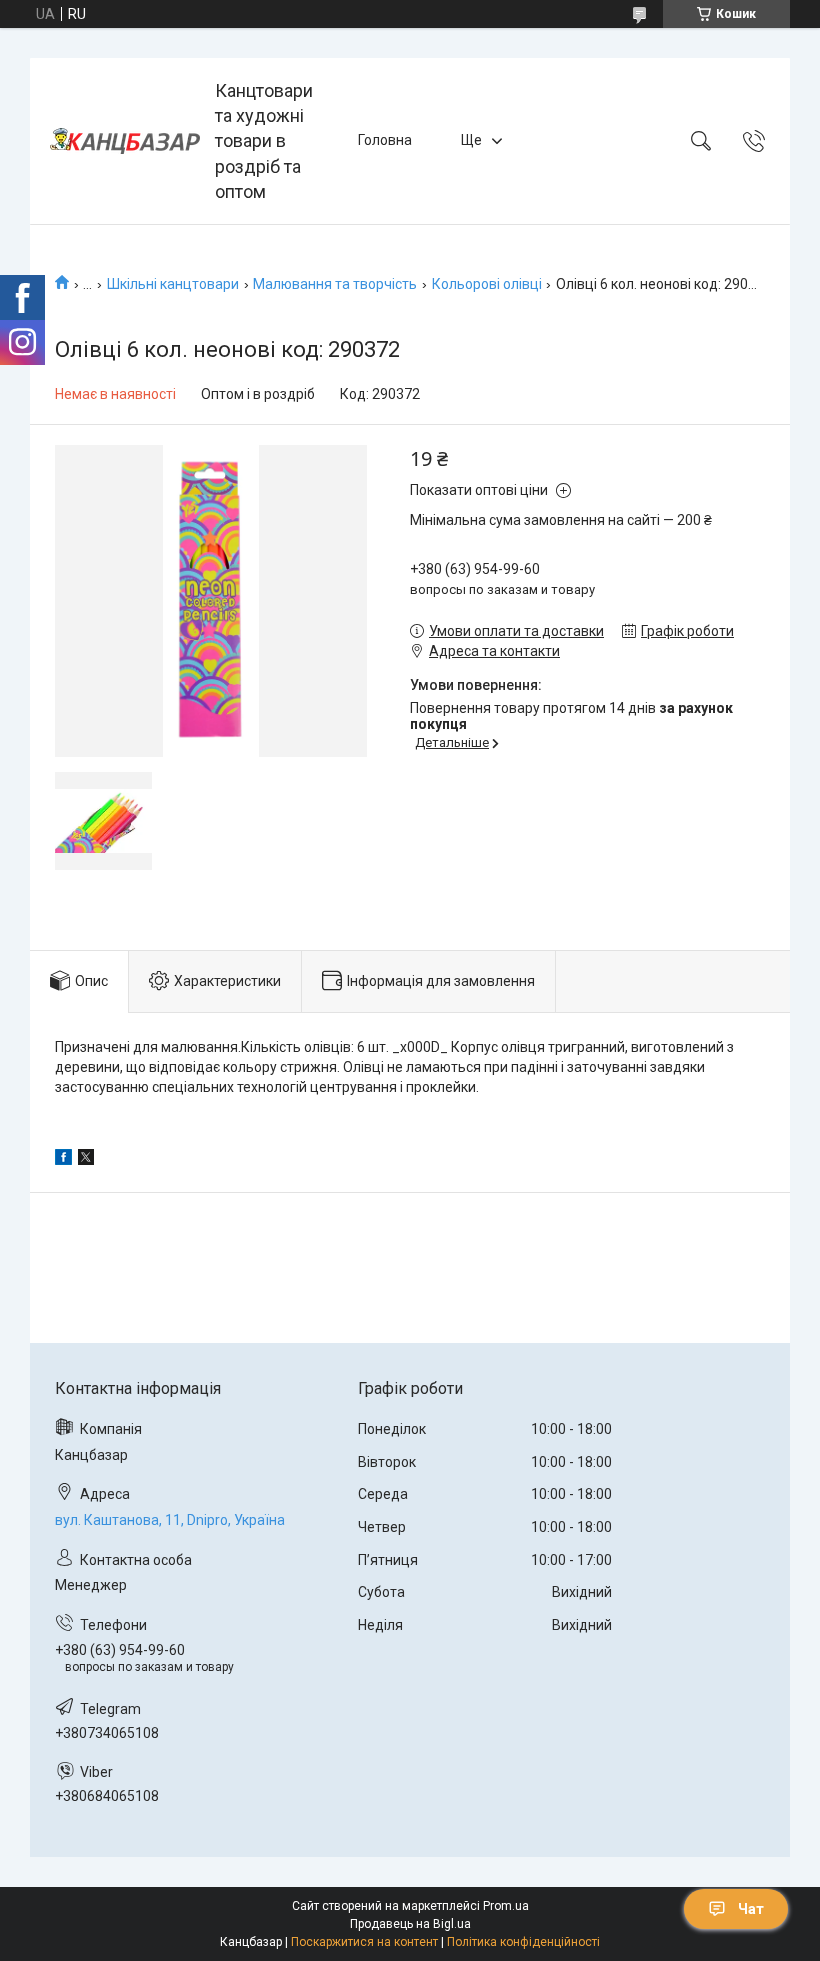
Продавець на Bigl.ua (410, 1924)
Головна (385, 140)
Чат (751, 1909)
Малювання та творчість (335, 284)
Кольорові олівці (487, 284)
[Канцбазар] (125, 141)
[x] (86, 1160)
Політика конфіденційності (523, 1942)
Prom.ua (506, 1906)
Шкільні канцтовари (173, 284)
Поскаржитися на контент (364, 1942)
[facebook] (63, 1160)
